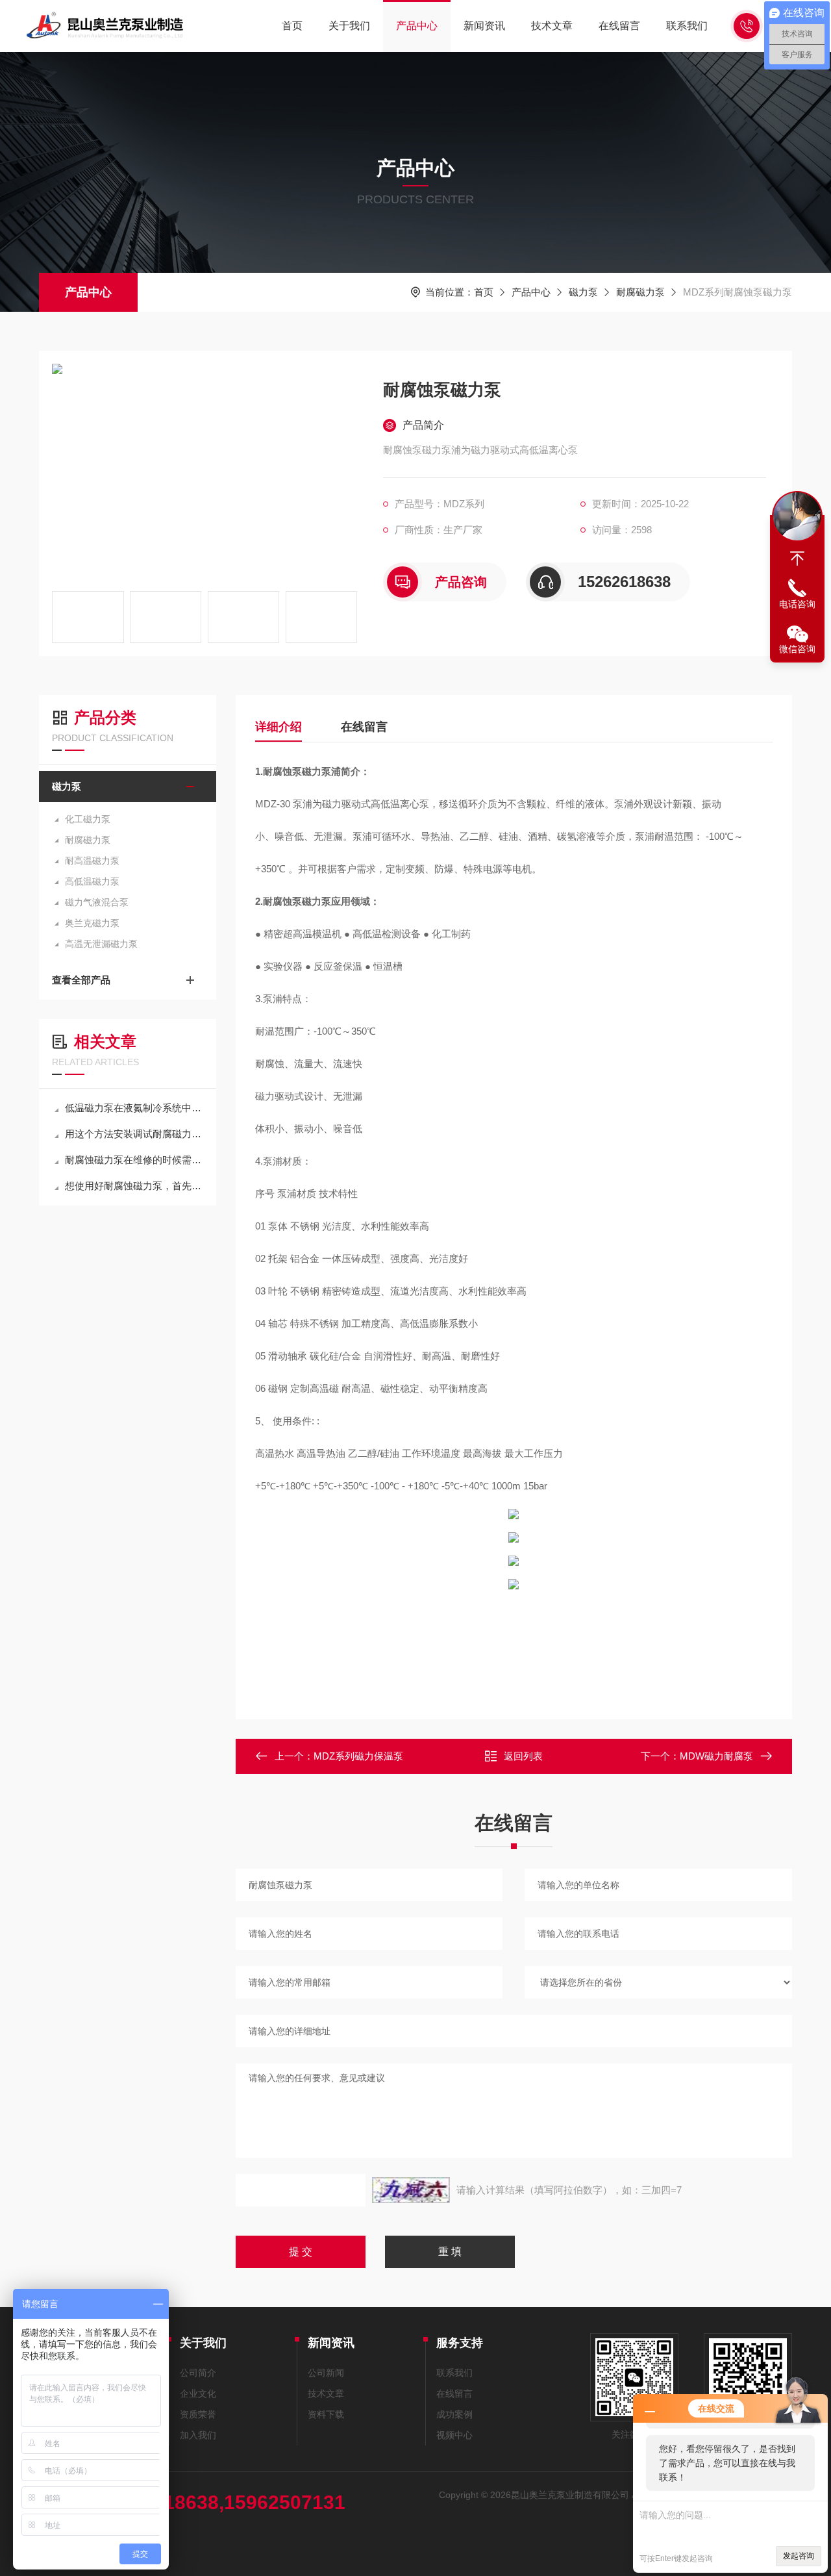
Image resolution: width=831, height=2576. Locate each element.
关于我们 (349, 26)
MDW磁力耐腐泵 (716, 1756)
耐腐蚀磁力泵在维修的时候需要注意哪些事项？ (134, 1160)
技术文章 (552, 26)
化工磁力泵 (88, 819)
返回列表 (523, 1756)
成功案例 (454, 2414)
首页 (292, 26)
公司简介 (198, 2373)
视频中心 (454, 2435)
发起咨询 (799, 2556)
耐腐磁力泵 (640, 292)
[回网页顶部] (797, 559)
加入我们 (198, 2435)
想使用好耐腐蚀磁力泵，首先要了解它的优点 (134, 1186)
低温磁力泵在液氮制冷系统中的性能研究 (134, 1108)
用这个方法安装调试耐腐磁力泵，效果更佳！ (134, 1134)
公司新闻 (326, 2373)
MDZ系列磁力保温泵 (358, 1756)
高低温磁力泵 (92, 881)
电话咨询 (797, 604)
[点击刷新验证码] (411, 2190)
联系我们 (687, 26)
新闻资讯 (484, 26)
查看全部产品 (81, 980)
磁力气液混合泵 (97, 902)
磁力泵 (583, 292)
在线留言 (619, 26)
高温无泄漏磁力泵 (101, 944)
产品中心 (417, 26)
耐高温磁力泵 (92, 861)
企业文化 (198, 2393)
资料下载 (326, 2414)
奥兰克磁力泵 (92, 923)
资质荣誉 (198, 2414)
